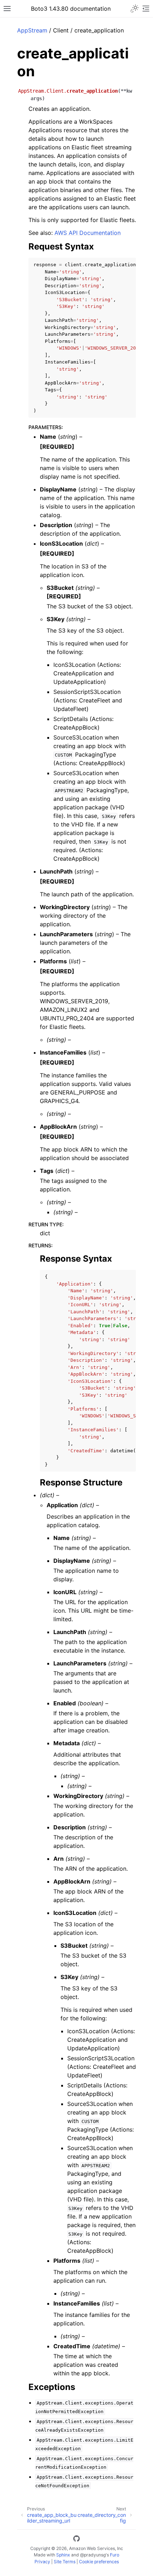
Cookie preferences (99, 2562)
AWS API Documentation (88, 233)
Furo (115, 2555)
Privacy (42, 2562)
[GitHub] (76, 2540)
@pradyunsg (93, 2555)
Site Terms (65, 2562)
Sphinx (63, 2555)
